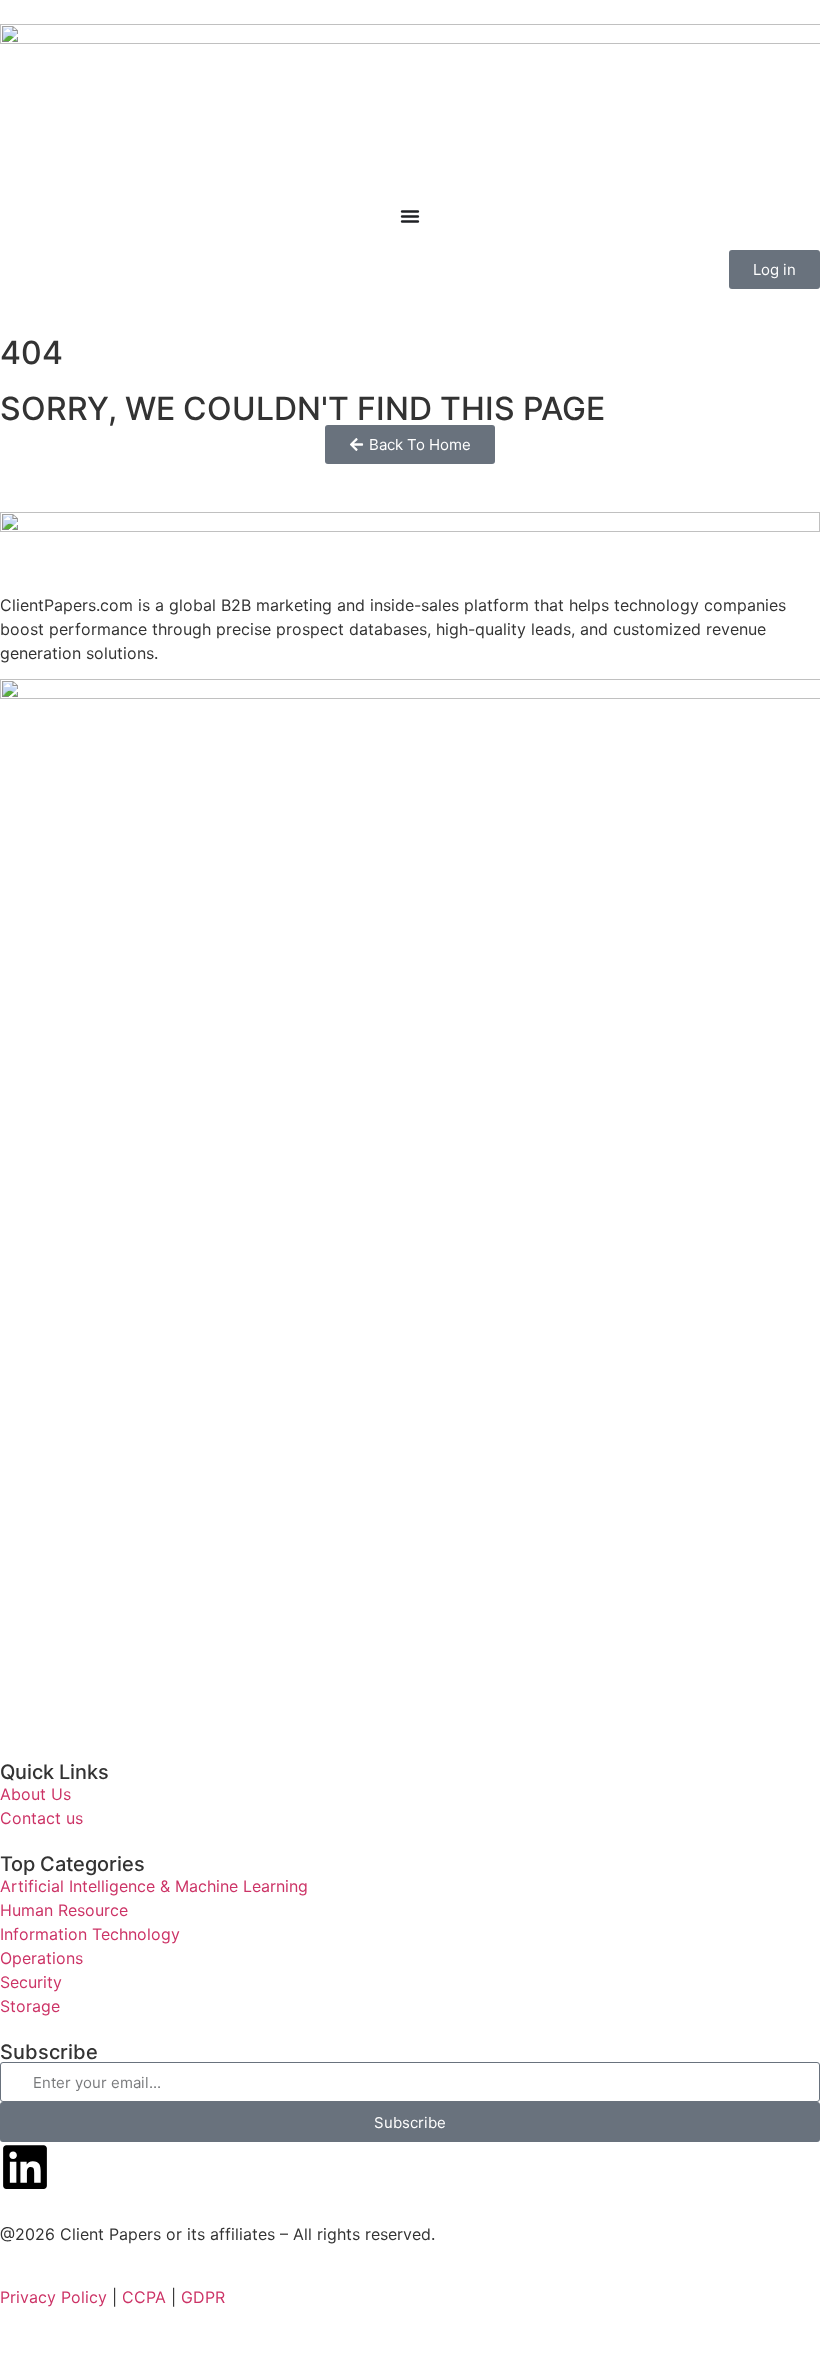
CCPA (144, 2297)
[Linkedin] (25, 2167)
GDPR (203, 2297)
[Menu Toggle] (410, 216)
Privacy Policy (53, 2297)
